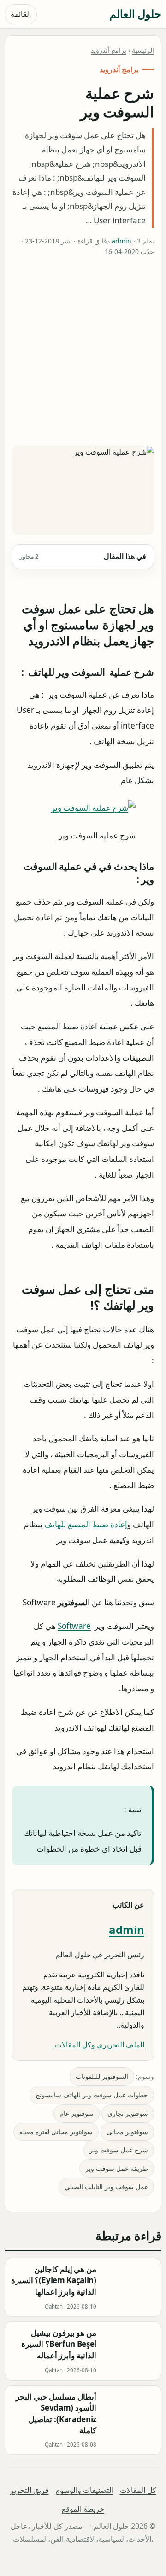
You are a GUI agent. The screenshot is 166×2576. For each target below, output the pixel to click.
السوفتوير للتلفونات (102, 2076)
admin (122, 241)
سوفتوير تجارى (128, 2113)
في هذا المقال (83, 556)
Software (74, 1626)
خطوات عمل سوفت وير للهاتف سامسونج (92, 2095)
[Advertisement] (83, 353)
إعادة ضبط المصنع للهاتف (86, 1524)
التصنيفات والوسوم (84, 2490)
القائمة (21, 14)
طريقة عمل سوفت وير (117, 2168)
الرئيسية (143, 50)
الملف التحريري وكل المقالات (100, 2045)
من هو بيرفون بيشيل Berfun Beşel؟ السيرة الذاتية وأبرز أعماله (59, 2344)
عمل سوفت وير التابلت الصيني (106, 2187)
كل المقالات (138, 2490)
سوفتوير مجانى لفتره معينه (56, 2132)
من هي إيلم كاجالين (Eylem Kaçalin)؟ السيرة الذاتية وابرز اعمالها (54, 2280)
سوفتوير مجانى (127, 2132)
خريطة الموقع (83, 2509)
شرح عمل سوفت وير (119, 2150)
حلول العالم (135, 14)
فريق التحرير (30, 2490)
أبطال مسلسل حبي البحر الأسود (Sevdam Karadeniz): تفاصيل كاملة (56, 2413)
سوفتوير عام (77, 2113)
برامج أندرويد (109, 50)
